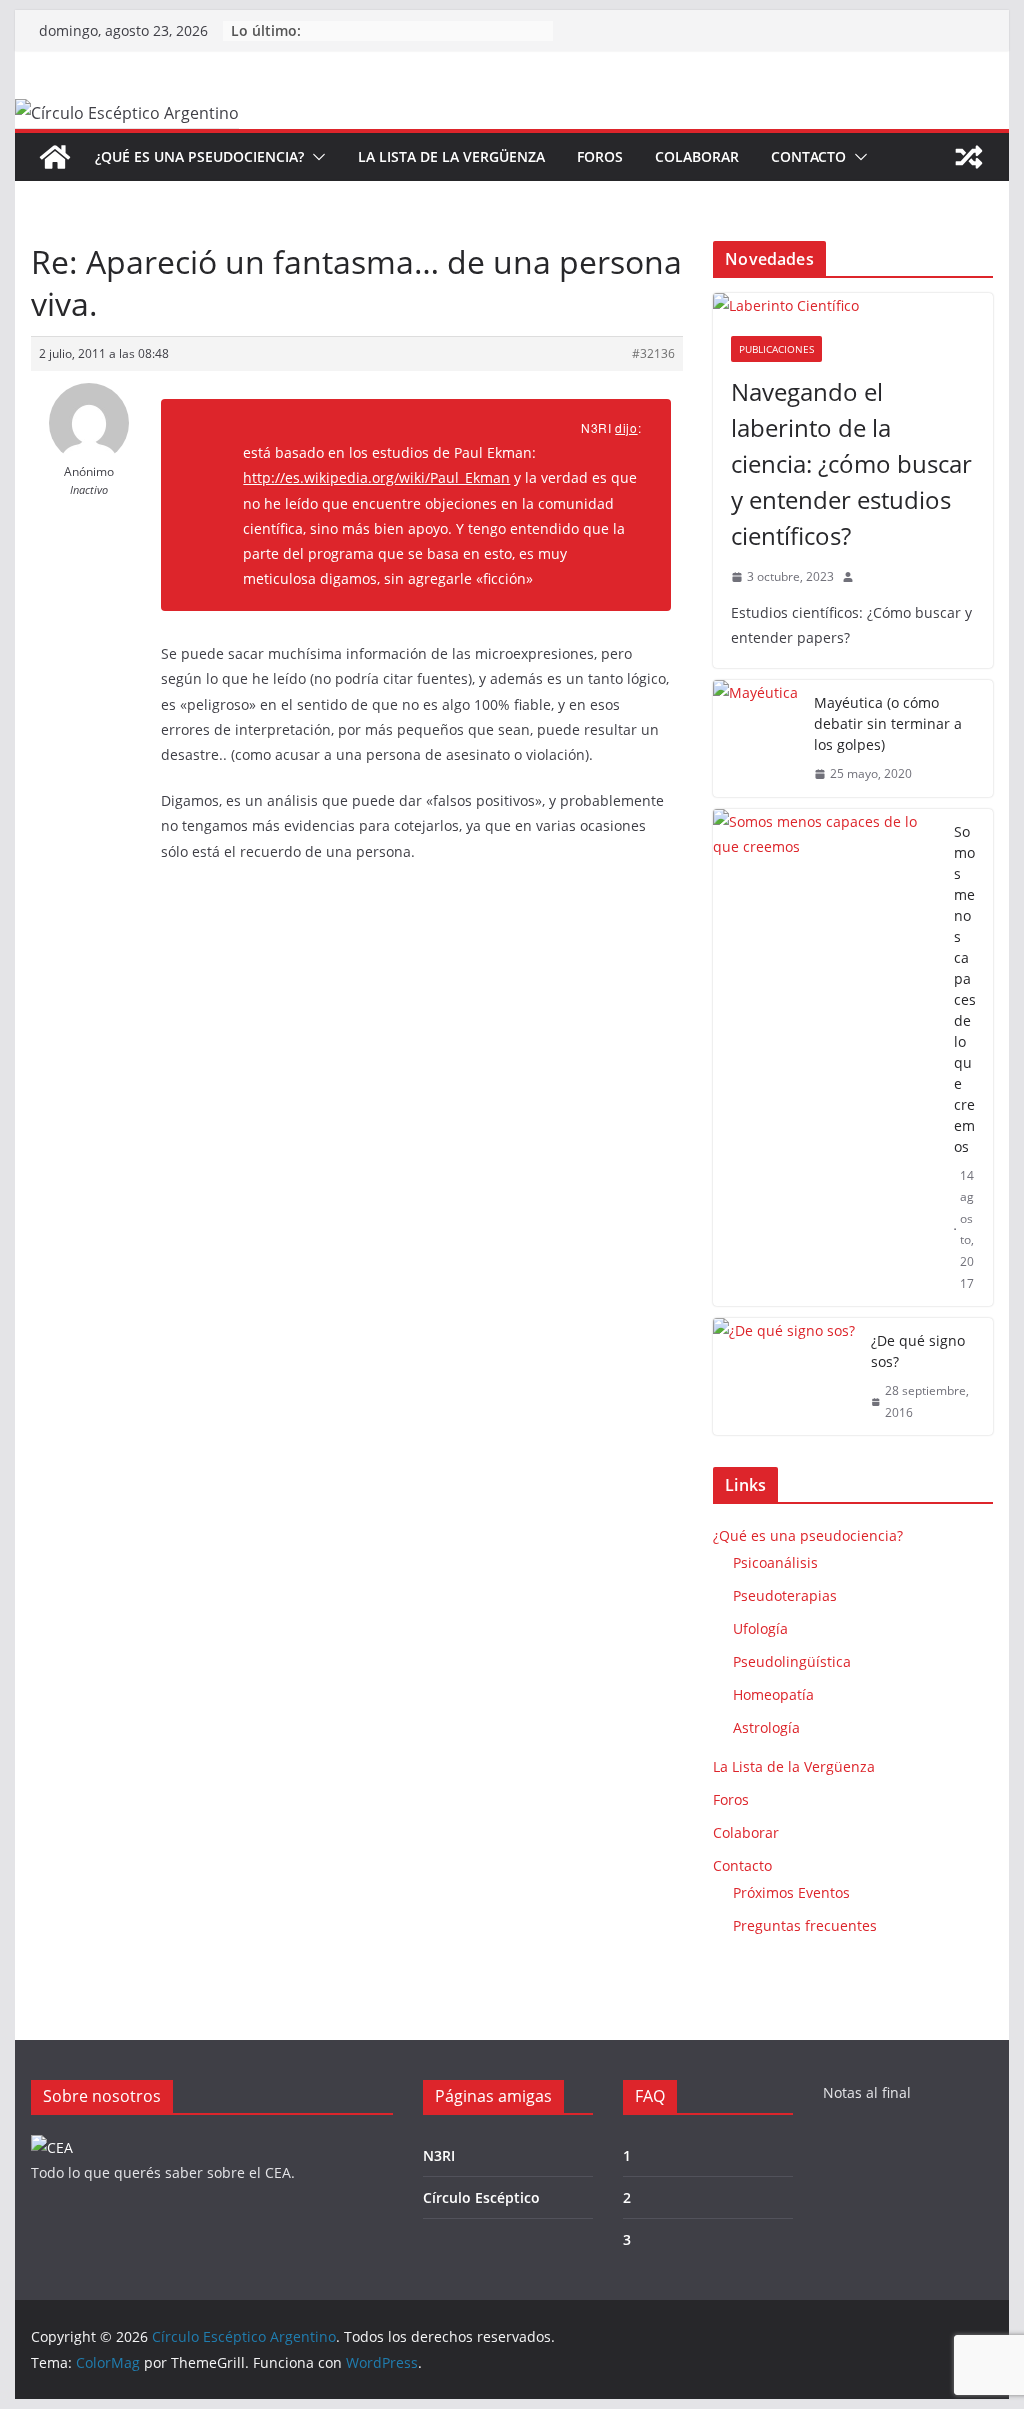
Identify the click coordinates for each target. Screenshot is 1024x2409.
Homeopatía (773, 1694)
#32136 (653, 353)
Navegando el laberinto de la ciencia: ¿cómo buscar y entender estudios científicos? (851, 463)
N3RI (439, 2155)
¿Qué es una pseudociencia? (199, 156)
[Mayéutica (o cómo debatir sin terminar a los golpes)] (755, 738)
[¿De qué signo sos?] (784, 1376)
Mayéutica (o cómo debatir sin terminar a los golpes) (888, 723)
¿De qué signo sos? (918, 1351)
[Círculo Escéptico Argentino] (55, 157)
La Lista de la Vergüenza (451, 156)
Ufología (760, 1628)
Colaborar (697, 156)
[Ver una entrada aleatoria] (969, 157)
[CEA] (52, 2147)
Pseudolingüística (792, 1661)
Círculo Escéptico (481, 2197)
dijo (626, 427)
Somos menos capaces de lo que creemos (965, 989)
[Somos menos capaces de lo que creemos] (825, 1058)
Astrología (766, 1727)
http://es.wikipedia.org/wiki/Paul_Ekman (376, 477)
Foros (600, 156)
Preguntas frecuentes (805, 1925)
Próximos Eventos (791, 1892)
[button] (315, 157)
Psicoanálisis (775, 1562)
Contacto (808, 156)
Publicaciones (776, 349)
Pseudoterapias (785, 1595)
